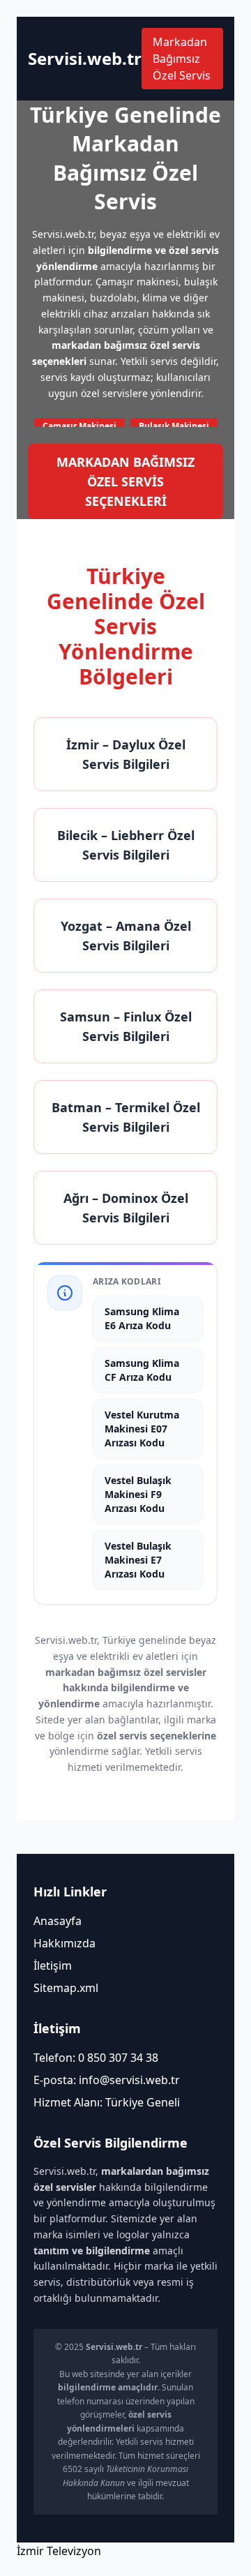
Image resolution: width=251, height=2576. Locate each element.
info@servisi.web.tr (129, 2080)
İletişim (53, 1965)
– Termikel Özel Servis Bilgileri (126, 1117)
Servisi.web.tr (85, 59)
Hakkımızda (64, 1943)
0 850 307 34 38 (118, 2058)
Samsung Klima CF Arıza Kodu (142, 1370)
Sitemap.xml (66, 1988)
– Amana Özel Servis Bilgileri (126, 936)
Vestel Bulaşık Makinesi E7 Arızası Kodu (138, 1560)
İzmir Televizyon (59, 2551)
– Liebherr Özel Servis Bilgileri (126, 845)
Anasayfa (58, 1921)
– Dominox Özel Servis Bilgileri (126, 1208)
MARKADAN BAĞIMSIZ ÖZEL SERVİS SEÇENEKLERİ (125, 481)
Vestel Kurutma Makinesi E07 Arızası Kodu (142, 1429)
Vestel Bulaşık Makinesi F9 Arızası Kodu (138, 1494)
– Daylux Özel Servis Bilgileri (126, 754)
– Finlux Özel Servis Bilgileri (126, 1026)
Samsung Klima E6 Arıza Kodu (142, 1318)
